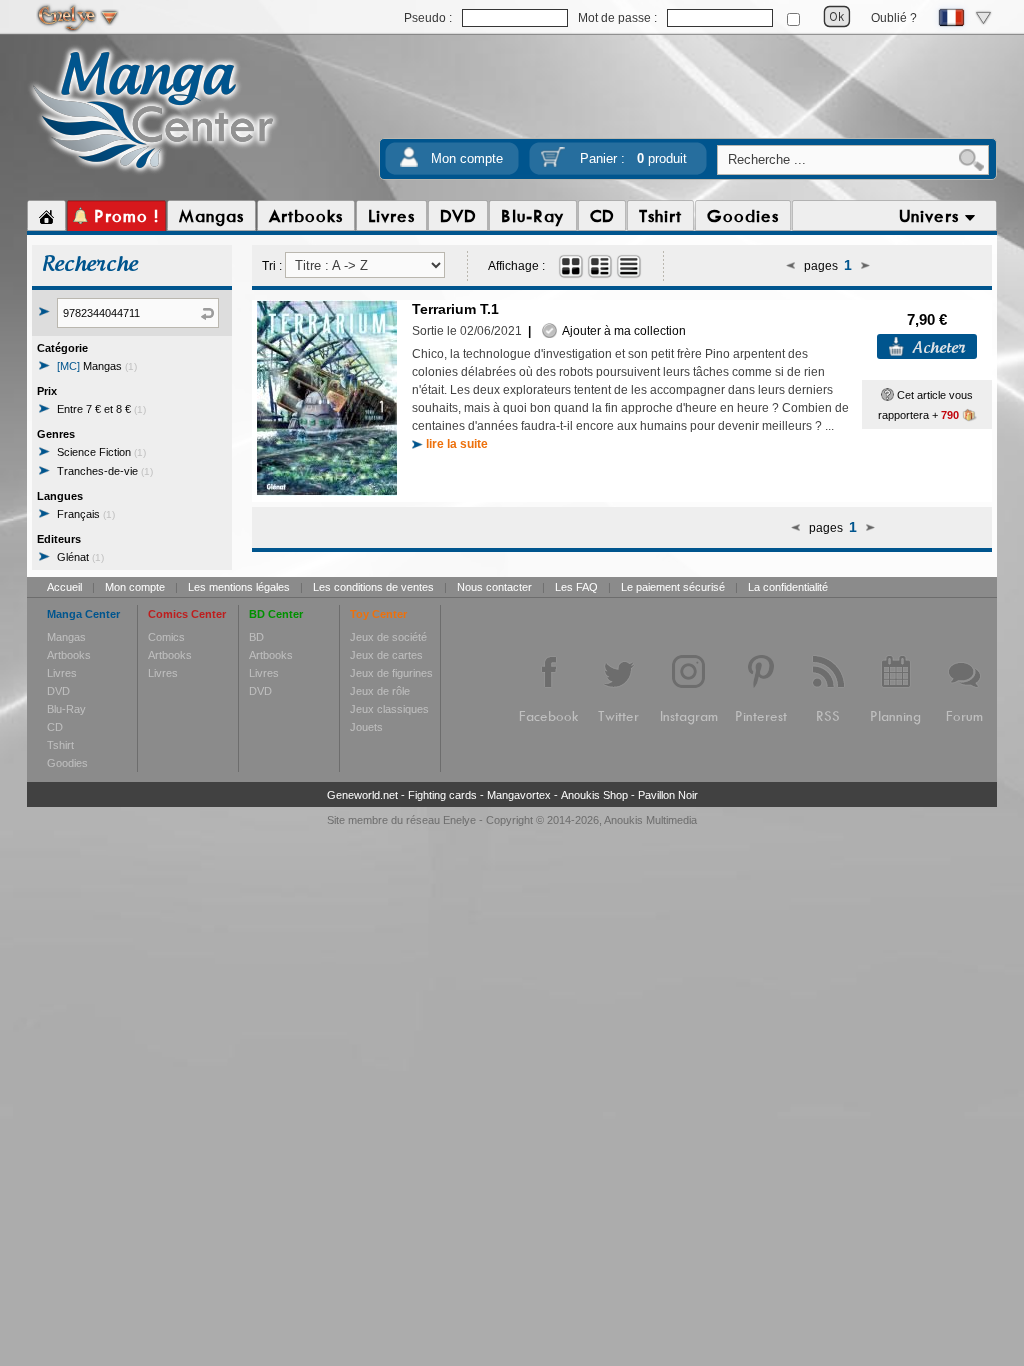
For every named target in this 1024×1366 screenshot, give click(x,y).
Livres (62, 673)
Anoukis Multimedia (650, 820)
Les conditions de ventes (373, 587)
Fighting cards (442, 795)
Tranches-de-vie (105, 471)
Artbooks (69, 655)
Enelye (459, 820)
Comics (166, 637)
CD (55, 727)
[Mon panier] (553, 163)
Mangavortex (519, 795)
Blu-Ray (66, 709)
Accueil (64, 587)
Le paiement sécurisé (673, 587)
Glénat (80, 557)
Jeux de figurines (391, 673)
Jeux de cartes (386, 655)
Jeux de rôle (380, 691)
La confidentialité (788, 587)
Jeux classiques (389, 709)
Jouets (366, 727)
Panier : (633, 158)
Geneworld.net (362, 795)
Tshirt (60, 745)
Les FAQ (576, 587)
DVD (58, 691)
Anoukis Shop (594, 795)
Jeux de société (388, 637)
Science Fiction (101, 452)
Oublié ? (894, 18)
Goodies (67, 763)
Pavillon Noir (668, 795)
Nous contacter (494, 587)
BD (256, 637)
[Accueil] (46, 216)
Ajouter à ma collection (621, 331)
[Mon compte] (409, 163)
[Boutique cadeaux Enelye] (887, 395)
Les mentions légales (239, 587)
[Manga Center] (153, 173)
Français (86, 514)
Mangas (97, 366)
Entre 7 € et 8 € (101, 409)
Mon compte (467, 158)
